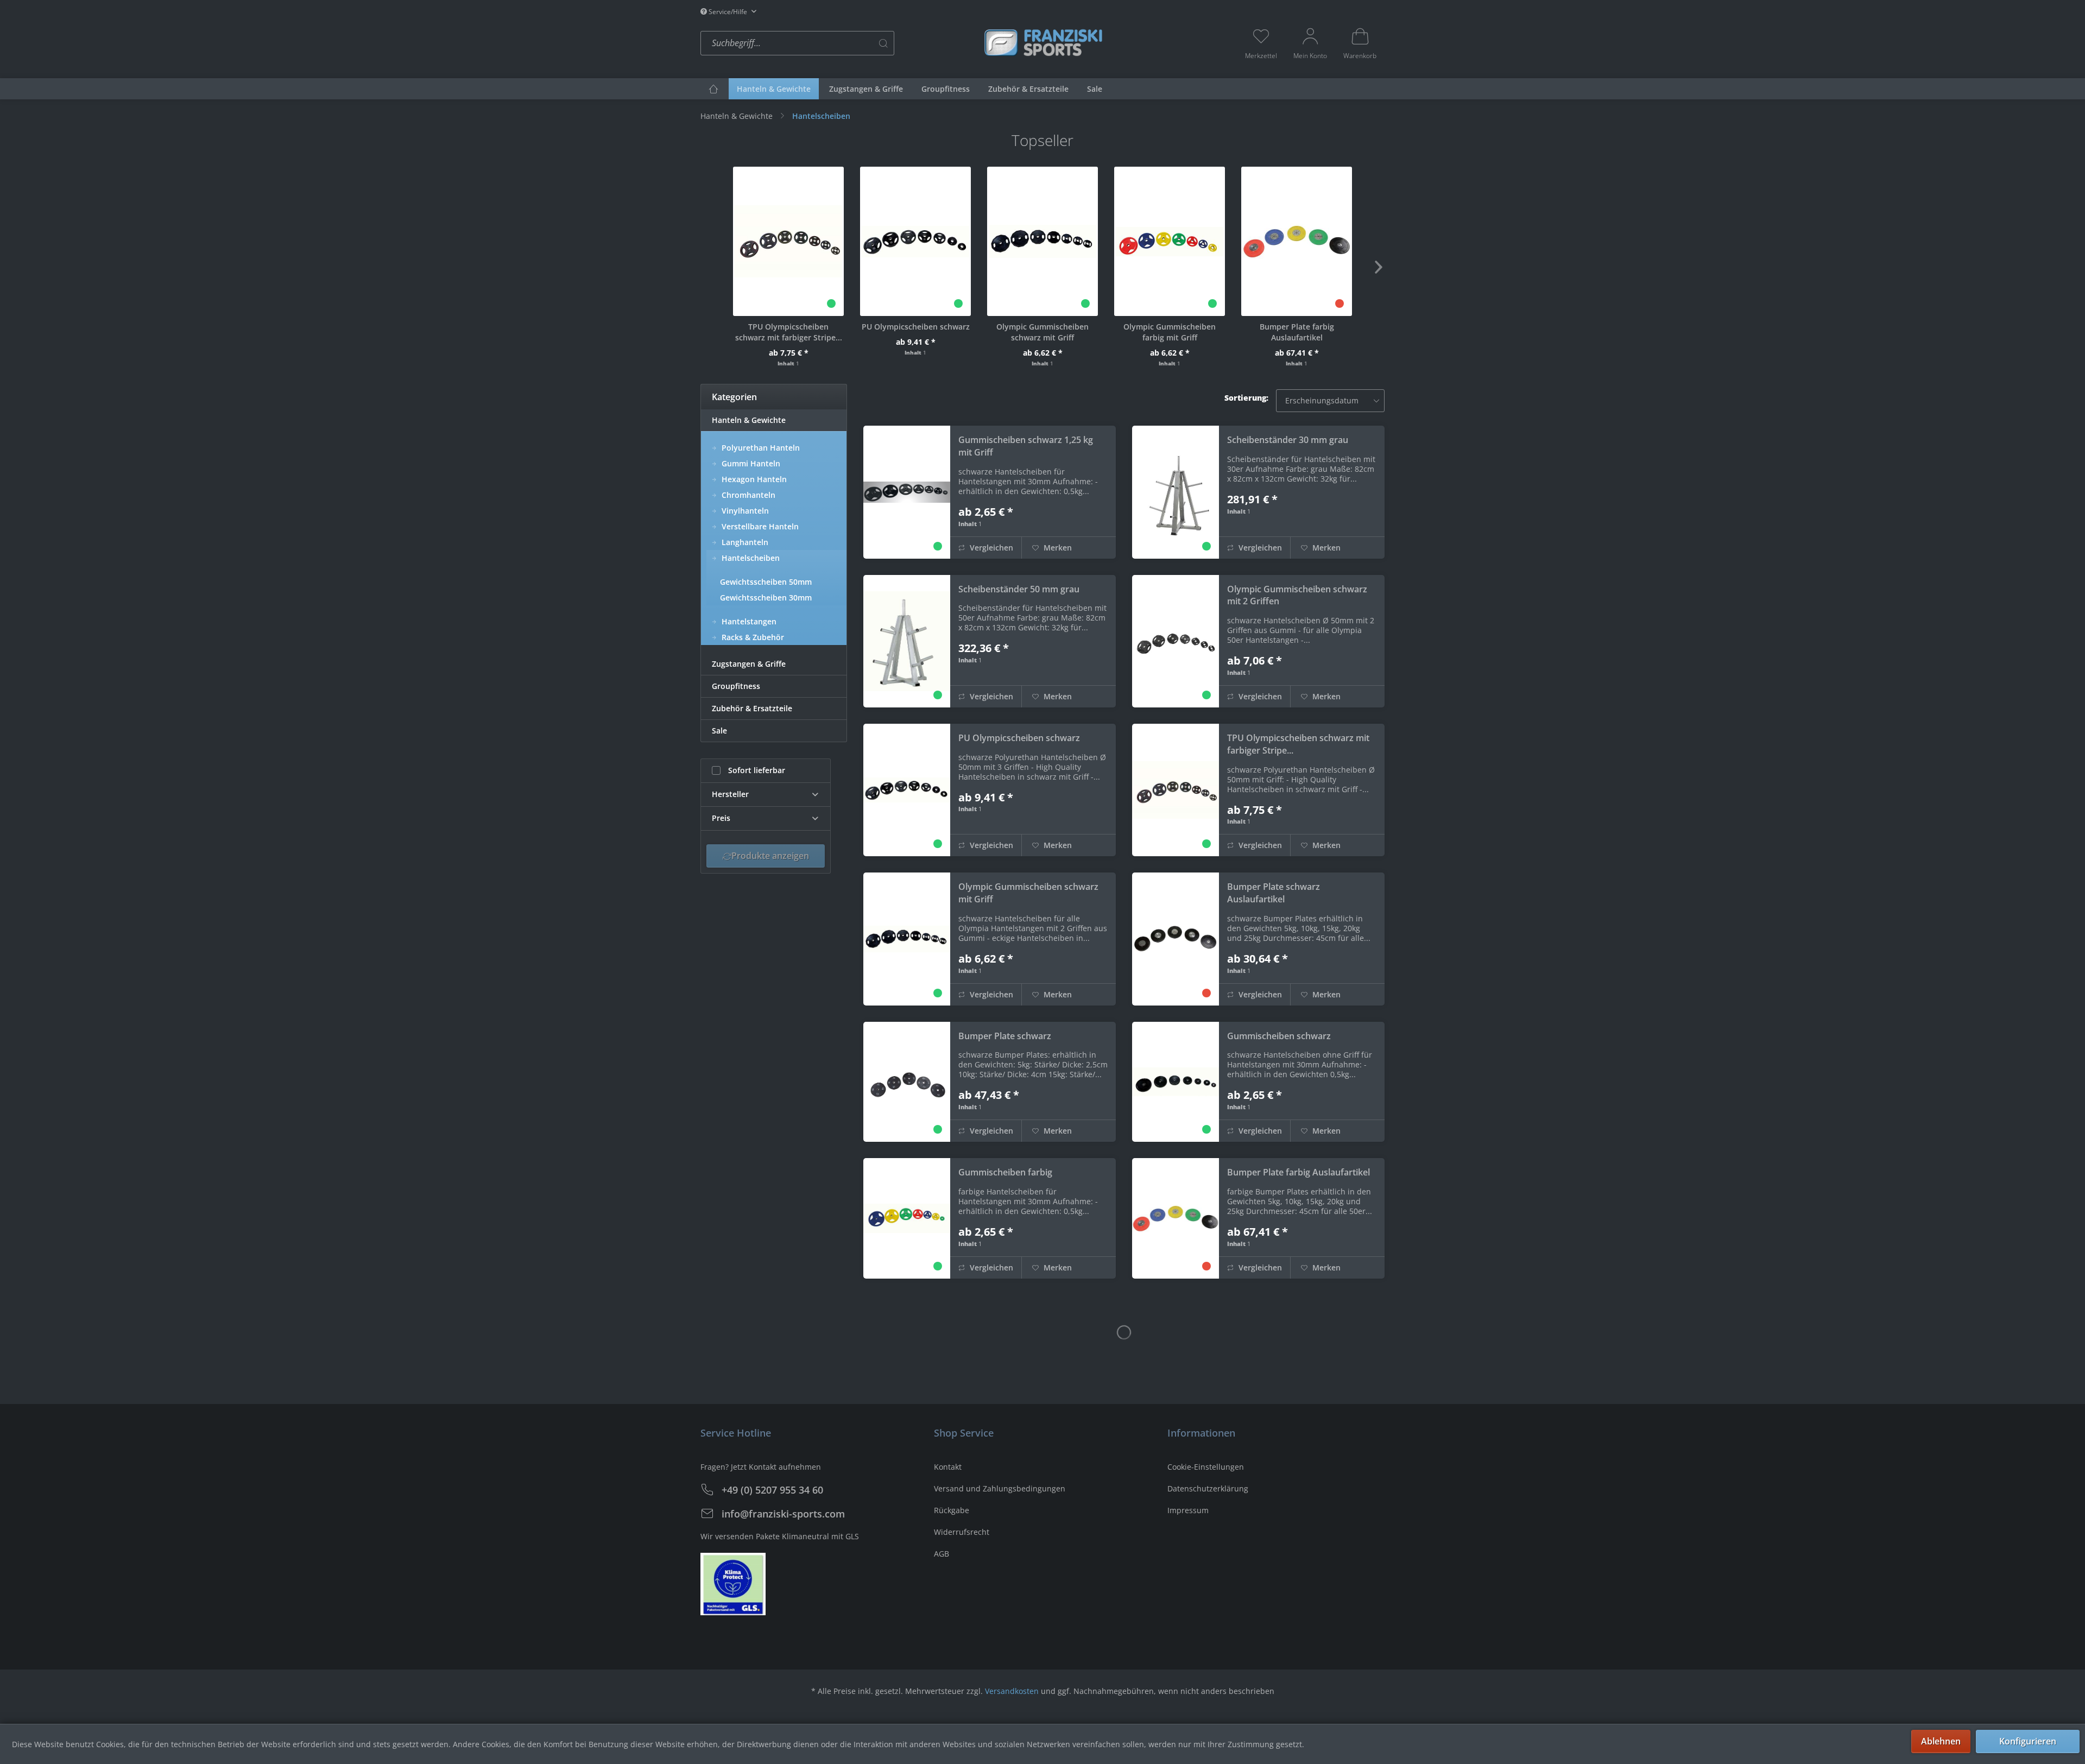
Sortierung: (1246, 398)
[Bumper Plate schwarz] (907, 1082)
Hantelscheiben (750, 558)
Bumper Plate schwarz (1005, 1036)
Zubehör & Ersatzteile (752, 708)
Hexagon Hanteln (753, 479)
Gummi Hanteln (750, 463)
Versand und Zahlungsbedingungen (1000, 1488)
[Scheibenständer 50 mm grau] (907, 641)
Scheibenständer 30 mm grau (1288, 440)
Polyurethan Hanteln (760, 448)
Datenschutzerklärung (1208, 1488)
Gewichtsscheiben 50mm (766, 582)
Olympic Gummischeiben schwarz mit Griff (1042, 332)
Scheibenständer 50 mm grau (1019, 589)
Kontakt (948, 1467)
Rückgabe (952, 1510)
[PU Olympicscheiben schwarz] (915, 241)
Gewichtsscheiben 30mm (766, 598)
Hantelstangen (748, 621)
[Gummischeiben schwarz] (1176, 1082)
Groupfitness (736, 686)
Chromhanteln (747, 495)
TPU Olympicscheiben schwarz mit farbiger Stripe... (789, 332)
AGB (942, 1554)
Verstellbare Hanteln (759, 526)
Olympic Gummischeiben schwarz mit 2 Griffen (1297, 595)
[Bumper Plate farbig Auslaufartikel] (1297, 241)
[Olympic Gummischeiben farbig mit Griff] (1170, 241)
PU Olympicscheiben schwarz (916, 327)
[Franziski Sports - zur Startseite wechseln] (1042, 42)
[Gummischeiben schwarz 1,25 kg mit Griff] (907, 492)
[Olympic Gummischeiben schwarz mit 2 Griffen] (1176, 641)
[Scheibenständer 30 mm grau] (1176, 492)
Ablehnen (1941, 1741)
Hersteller (730, 794)
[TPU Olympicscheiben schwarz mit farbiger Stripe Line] (788, 241)
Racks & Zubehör (752, 637)
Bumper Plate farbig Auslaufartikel (1297, 332)
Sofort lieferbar (757, 770)
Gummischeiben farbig (1005, 1172)
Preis (721, 818)
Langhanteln (744, 542)
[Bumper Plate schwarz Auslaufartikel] (1176, 939)
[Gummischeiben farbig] (907, 1218)
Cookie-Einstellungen (1206, 1467)
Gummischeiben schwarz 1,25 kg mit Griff (1026, 446)
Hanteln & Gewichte (749, 420)
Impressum (1188, 1510)
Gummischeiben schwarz (1279, 1036)
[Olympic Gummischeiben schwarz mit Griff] (1042, 241)
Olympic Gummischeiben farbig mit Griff (1170, 332)
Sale (719, 731)
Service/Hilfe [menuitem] (728, 12)
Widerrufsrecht (962, 1532)
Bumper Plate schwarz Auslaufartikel (1274, 893)
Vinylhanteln (744, 511)
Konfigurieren (2028, 1741)
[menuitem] (839, 43)
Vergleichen (990, 548)
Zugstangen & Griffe (749, 664)
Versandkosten (1012, 1691)
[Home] (713, 89)
